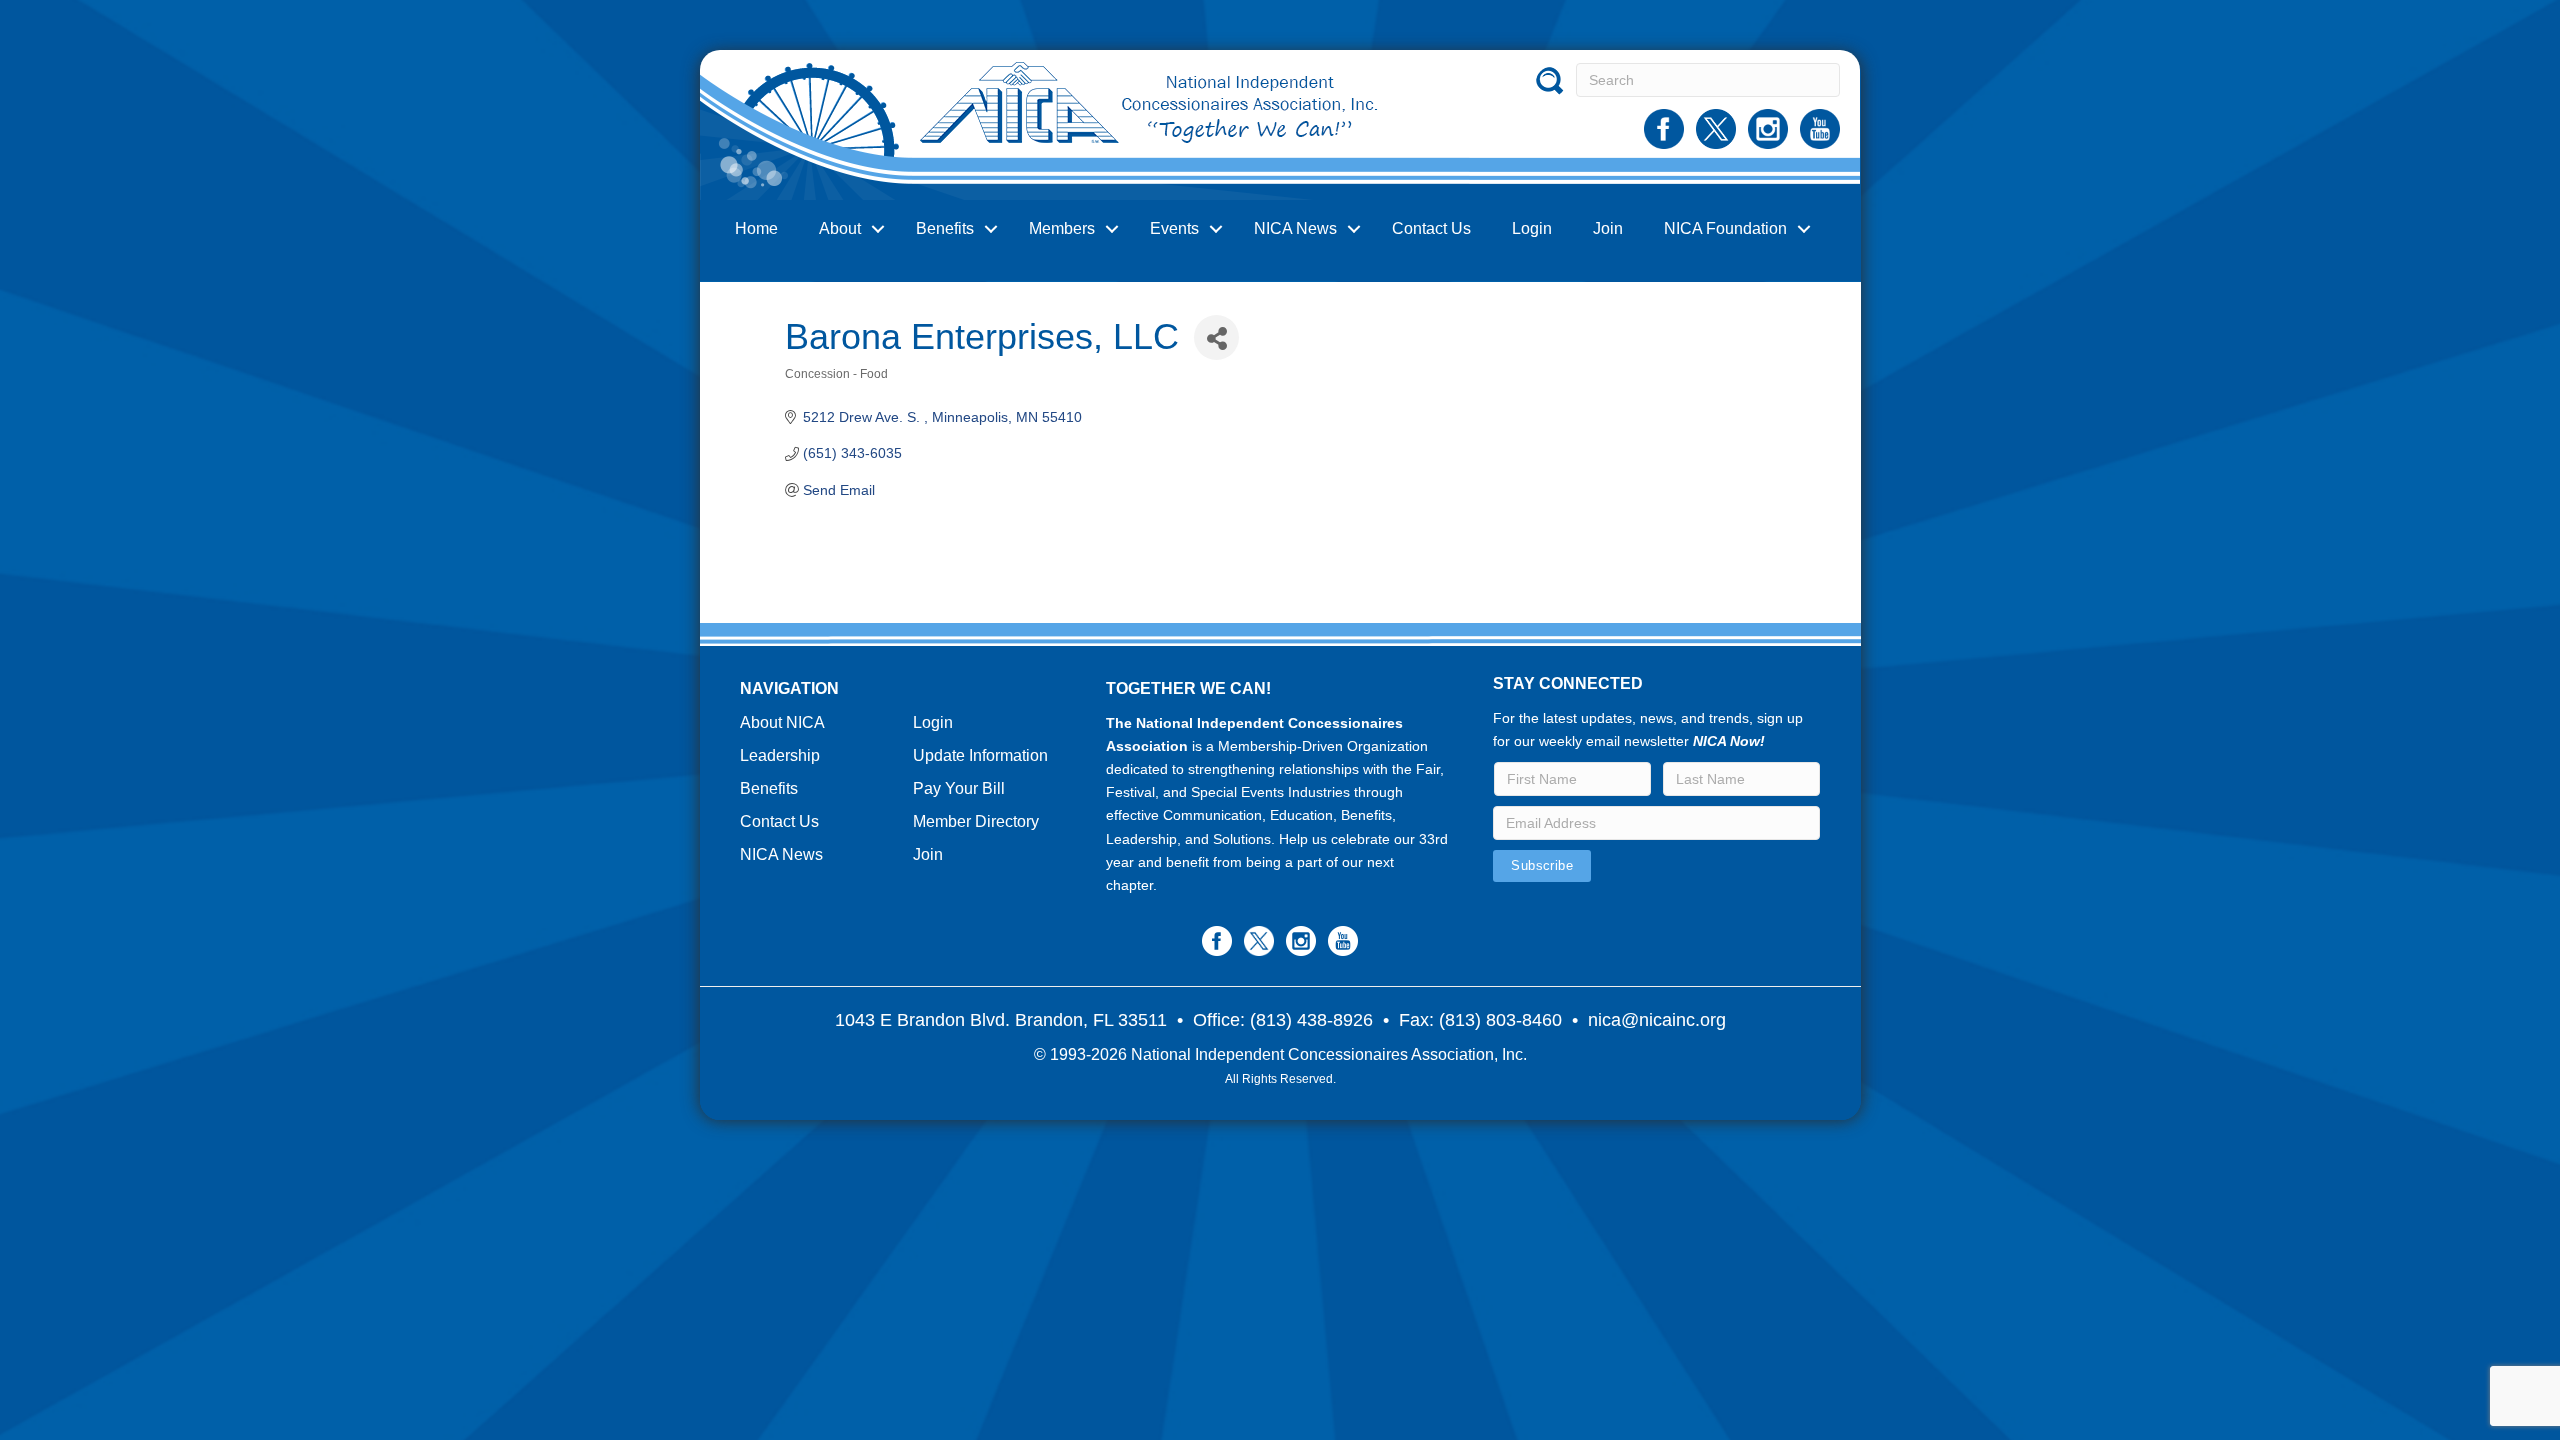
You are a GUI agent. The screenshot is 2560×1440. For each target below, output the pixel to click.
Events (1174, 228)
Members (1062, 228)
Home (756, 228)
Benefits (945, 228)
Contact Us (1431, 228)
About (840, 228)
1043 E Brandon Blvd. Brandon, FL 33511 (1001, 1020)
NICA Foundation (1725, 228)
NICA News (1295, 228)
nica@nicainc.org (1657, 1020)
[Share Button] (1216, 337)
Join (1608, 228)
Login (1532, 228)
